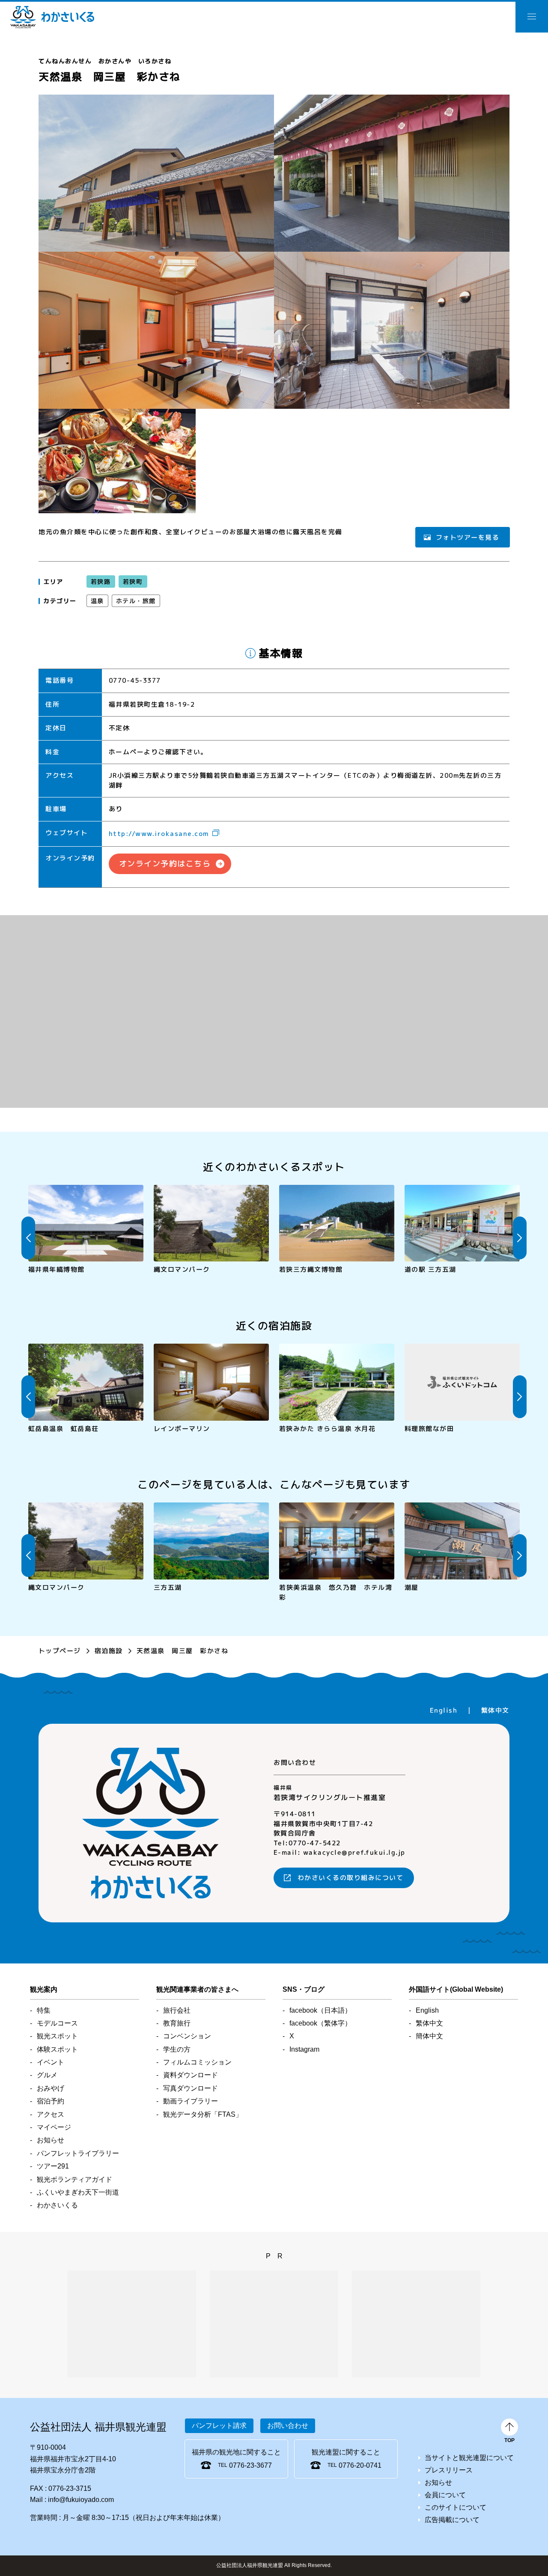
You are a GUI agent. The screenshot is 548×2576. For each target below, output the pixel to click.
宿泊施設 (109, 1651)
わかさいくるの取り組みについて (351, 1878)
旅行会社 (177, 2010)
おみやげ (51, 2088)
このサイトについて (456, 2507)
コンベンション (187, 2036)
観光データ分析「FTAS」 (203, 2114)
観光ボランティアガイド (74, 2179)
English (444, 1710)
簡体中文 (429, 2036)
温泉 (97, 601)
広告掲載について (452, 2520)
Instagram (304, 2049)
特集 (44, 2010)
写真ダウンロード (191, 2088)
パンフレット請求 (219, 2426)
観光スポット (57, 2036)
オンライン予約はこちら (165, 864)
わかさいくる (52, 17)
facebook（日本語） (320, 2010)
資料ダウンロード (191, 2075)
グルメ (47, 2075)
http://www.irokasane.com (159, 834)
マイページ (54, 2127)
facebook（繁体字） (320, 2023)
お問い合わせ (288, 2426)
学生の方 (177, 2049)
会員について (445, 2495)
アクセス (51, 2114)
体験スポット (57, 2049)
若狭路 (101, 582)
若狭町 (133, 582)
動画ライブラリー (191, 2101)
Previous (28, 1238)
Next (520, 1238)
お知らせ (51, 2140)
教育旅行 (177, 2023)
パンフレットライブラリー (78, 2153)
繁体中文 (495, 1710)
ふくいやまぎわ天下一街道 (78, 2192)
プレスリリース (449, 2470)
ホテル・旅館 (136, 601)
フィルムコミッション (197, 2062)
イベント (51, 2062)
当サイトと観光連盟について (469, 2458)
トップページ (60, 1651)
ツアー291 (53, 2166)
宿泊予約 (51, 2101)
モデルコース (57, 2023)
